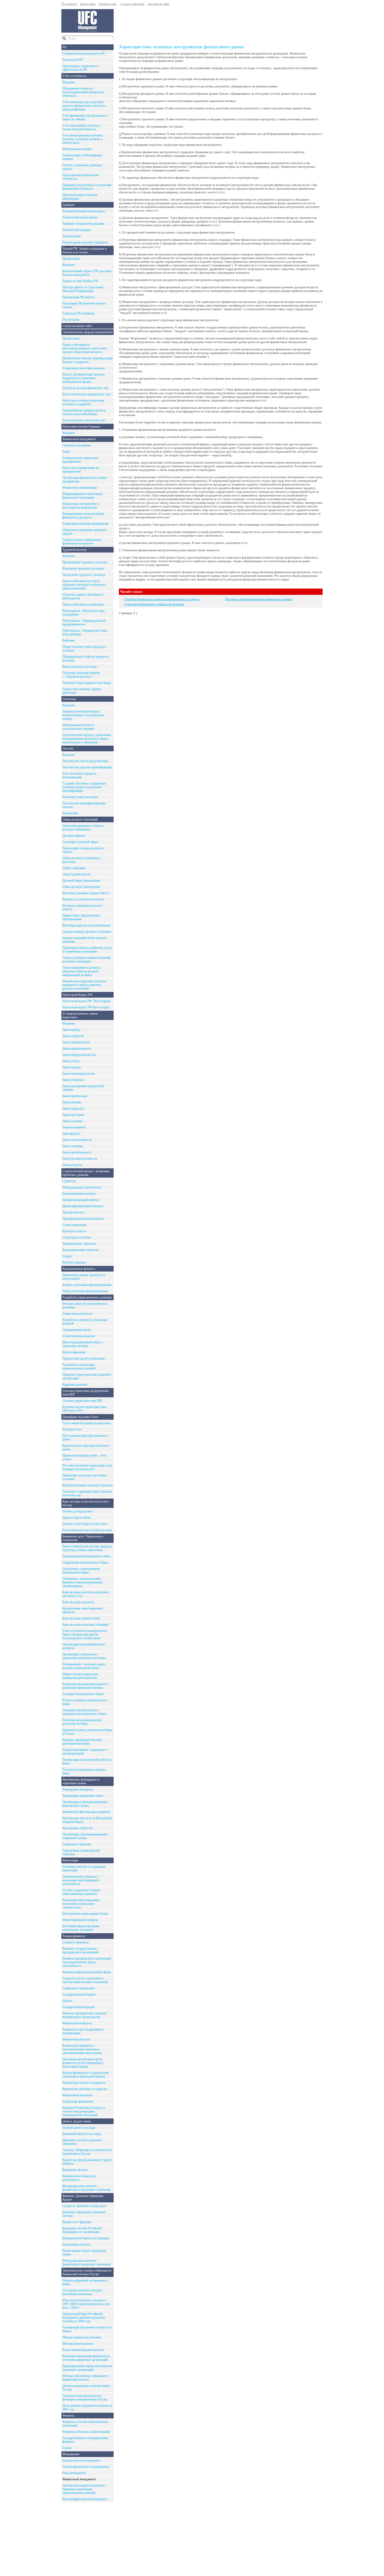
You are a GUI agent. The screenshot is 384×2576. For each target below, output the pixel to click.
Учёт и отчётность (74, 76)
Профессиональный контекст (81, 1200)
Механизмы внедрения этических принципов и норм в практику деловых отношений (84, 985)
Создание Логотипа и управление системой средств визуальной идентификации (84, 787)
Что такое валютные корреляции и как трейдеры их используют (87, 1467)
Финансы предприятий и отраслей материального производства (84, 2015)
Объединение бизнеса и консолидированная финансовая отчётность (83, 92)
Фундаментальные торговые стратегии (88, 1485)
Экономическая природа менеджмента (88, 332)
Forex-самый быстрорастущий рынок (87, 1423)
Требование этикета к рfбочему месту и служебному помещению (87, 950)
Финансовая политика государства (85, 2089)
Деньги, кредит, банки (77, 2121)
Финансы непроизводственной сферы (87, 1972)
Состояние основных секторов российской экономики (82, 2292)
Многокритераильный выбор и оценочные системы (83, 1344)
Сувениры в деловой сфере (80, 842)
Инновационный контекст (79, 1194)
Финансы (68, 2416)
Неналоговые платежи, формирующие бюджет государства (88, 360)
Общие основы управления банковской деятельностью (80, 1676)
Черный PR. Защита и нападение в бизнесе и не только (85, 250)
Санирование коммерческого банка (85, 1562)
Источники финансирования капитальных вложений (81, 1928)
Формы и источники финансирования (87, 1285)
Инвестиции (70, 1860)
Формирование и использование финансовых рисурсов (83, 516)
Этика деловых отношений (80, 819)
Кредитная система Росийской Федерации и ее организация (82, 2230)
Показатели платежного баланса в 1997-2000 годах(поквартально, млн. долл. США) (86, 2304)
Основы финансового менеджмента (86, 2467)
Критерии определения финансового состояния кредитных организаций (86, 2358)
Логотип (68, 748)
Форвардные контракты (78, 1789)
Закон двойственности (77, 1152)
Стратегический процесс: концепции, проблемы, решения (86, 1173)
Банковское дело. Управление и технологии (83, 1538)
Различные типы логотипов (80, 797)
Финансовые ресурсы (76, 2039)
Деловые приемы (74, 836)
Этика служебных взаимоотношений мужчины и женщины (86, 960)
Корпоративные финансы (79, 1269)
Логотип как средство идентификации (87, 767)
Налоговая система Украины (81, 427)
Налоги (67, 2001)
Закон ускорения (73, 1080)
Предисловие (71, 259)
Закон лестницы (73, 1146)
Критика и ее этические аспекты (83, 899)
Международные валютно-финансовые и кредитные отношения (86, 2188)
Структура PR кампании (78, 313)
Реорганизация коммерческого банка (86, 1556)
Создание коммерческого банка (83, 1694)
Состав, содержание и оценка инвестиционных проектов (81, 1892)
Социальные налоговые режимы (83, 368)
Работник (69, 640)
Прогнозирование (74, 1352)
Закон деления (72, 1102)
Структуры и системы (77, 1237)
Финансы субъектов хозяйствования (86, 2432)
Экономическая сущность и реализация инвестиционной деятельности (81, 1880)
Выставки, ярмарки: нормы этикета (86, 893)
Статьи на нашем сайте (77, 326)
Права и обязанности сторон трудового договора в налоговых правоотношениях (84, 585)
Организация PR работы (78, 297)
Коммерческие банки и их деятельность (79, 2178)
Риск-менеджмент (74, 2473)
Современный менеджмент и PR (84, 53)
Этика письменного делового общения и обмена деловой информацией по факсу (82, 971)
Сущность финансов (76, 1942)
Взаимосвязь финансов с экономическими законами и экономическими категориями (82, 2049)
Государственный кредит (78, 2007)
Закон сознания (72, 1121)
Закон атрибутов (73, 1036)
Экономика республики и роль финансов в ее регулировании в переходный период (83, 2063)
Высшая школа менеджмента (81, 2460)
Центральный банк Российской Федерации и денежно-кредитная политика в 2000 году (84, 2317)
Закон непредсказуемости (79, 1055)
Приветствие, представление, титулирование (81, 917)
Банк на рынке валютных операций (85, 1625)
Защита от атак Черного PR (80, 281)
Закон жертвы (71, 1030)
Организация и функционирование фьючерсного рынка (85, 1804)
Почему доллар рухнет (77, 1511)
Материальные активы (77, 149)
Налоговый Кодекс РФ (77, 995)
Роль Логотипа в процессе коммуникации (79, 775)
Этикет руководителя (76, 874)
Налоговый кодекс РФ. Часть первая (86, 1001)
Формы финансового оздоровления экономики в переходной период (86, 2075)
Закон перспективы (75, 1096)
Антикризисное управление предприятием (80, 460)
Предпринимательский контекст (83, 1219)
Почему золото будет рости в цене (85, 1524)
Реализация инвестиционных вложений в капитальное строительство (81, 1904)
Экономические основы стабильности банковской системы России (87, 2272)
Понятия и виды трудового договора (87, 683)
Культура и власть (74, 1231)
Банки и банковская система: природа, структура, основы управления (87, 1548)
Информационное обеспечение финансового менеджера (82, 496)
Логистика (69, 699)
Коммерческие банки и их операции (86, 2238)
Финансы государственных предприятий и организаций (80, 1950)
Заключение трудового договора (84, 575)
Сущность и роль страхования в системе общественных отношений (85, 1980)
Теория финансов (74, 1936)
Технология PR (72, 60)
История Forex (72, 1429)
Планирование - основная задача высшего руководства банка (84, 1666)
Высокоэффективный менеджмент (85, 2499)
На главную (69, 4)
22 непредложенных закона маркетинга (80, 1015)
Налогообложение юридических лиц (86, 394)
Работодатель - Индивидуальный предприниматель (84, 622)
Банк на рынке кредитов (78, 1602)
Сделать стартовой (132, 4)
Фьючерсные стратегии (77, 1828)
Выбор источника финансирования (85, 1291)
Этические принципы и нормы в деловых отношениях (83, 828)
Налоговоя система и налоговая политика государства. (83, 402)
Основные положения (77, 445)
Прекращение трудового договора (85, 562)
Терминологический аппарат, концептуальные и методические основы (83, 715)
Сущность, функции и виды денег (84, 2206)
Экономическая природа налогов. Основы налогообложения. (84, 412)
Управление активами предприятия (85, 524)
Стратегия (69, 1181)
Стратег (68, 1256)
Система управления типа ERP (82, 1401)
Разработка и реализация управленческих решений (79, 1367)
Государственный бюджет (79, 1994)
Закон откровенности (76, 1042)
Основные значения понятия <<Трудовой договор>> (81, 675)
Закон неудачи (72, 1067)
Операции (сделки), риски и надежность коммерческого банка (84, 1712)
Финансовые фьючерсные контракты (86, 1812)
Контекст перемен (74, 1262)
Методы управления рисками (82, 2337)
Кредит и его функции (77, 2222)
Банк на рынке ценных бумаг (81, 1618)
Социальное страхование (78, 1988)
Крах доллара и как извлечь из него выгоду (86, 1503)
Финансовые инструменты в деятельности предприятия (81, 506)
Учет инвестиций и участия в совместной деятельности (81, 127)
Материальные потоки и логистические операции (78, 727)
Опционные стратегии (77, 1844)
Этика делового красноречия (81, 887)
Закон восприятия (74, 1127)
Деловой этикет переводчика (81, 880)
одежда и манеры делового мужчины (87, 932)
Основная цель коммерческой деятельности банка (82, 1722)
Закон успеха (71, 1061)
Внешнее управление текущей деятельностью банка (82, 1742)
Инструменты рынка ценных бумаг (85, 1914)
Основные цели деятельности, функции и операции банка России (85, 2398)
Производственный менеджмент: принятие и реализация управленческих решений (84, 2489)
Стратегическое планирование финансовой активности (82, 542)
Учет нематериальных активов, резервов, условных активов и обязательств (83, 139)
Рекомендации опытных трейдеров (85, 242)
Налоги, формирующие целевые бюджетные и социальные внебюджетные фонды (84, 378)
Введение (69, 82)
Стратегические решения (79, 1336)
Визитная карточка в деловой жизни (86, 925)
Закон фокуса (71, 1134)
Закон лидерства (73, 1109)
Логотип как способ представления (85, 761)
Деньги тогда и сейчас (77, 1518)
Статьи (67, 2448)
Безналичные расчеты (77, 2244)
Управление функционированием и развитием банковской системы (85, 1686)
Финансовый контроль (77, 2023)
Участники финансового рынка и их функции (154, 604)
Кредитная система (75, 2170)
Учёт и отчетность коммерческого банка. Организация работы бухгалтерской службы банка (85, 1634)
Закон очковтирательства (79, 1074)
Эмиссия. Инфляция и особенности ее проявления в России (87, 2152)
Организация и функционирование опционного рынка (85, 1836)
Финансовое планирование (80, 488)
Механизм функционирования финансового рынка (258, 599)
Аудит (66, 452)
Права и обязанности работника (83, 604)
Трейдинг (69, 205)
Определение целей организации (83, 1358)
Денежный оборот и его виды (82, 2134)
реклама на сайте (159, 4)
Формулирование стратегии (80, 1250)
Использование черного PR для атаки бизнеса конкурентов (87, 273)
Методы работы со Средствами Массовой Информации (83, 289)
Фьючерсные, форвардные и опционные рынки (81, 1781)
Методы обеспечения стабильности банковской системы (85, 2378)
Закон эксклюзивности (77, 1140)
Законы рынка (72, 236)
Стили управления (74, 1225)
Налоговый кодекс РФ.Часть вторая (86, 1007)
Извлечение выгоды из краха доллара (87, 1530)
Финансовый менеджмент (79, 439)
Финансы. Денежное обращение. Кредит (83, 2198)
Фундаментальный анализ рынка (84, 211)
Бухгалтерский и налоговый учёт (84, 420)
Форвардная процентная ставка (83, 1796)
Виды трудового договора (80, 667)
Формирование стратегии (79, 1244)
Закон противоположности (80, 1159)
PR (64, 47)
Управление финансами (78, 2101)
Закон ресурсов (72, 1165)
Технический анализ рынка (80, 217)
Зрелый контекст (73, 1212)
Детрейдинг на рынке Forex (80, 1417)
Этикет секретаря (74, 868)
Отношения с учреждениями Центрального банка (81, 1571)
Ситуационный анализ (77, 1330)
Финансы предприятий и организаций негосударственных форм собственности (87, 1962)
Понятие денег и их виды (79, 2128)
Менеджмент (71, 2454)
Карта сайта (88, 4)
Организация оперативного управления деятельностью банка (84, 1656)
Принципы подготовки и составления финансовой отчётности (87, 187)
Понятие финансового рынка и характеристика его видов (162, 599)
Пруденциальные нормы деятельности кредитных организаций (87, 2368)
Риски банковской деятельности (83, 2350)
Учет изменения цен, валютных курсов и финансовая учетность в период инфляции (84, 106)
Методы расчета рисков (78, 2344)
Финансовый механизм (77, 2095)
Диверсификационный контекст (83, 1206)
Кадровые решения (75, 1385)
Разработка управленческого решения (87, 1297)
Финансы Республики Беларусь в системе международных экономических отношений (84, 2111)
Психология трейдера (77, 230)
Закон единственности (77, 1049)
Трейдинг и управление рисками (83, 224)
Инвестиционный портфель (80, 1920)
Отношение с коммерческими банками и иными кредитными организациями (82, 1582)
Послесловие (71, 320)
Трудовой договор (74, 550)
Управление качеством (77, 1314)
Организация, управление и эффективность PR (80, 68)
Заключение (70, 813)
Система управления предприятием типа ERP (86, 1393)
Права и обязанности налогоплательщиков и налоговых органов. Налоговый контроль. (85, 348)
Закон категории (73, 1115)
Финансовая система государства (84, 2083)
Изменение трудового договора (83, 568)
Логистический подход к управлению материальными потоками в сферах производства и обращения (87, 739)
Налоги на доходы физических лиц (85, 388)
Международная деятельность (82, 1187)
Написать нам (108, 4)
